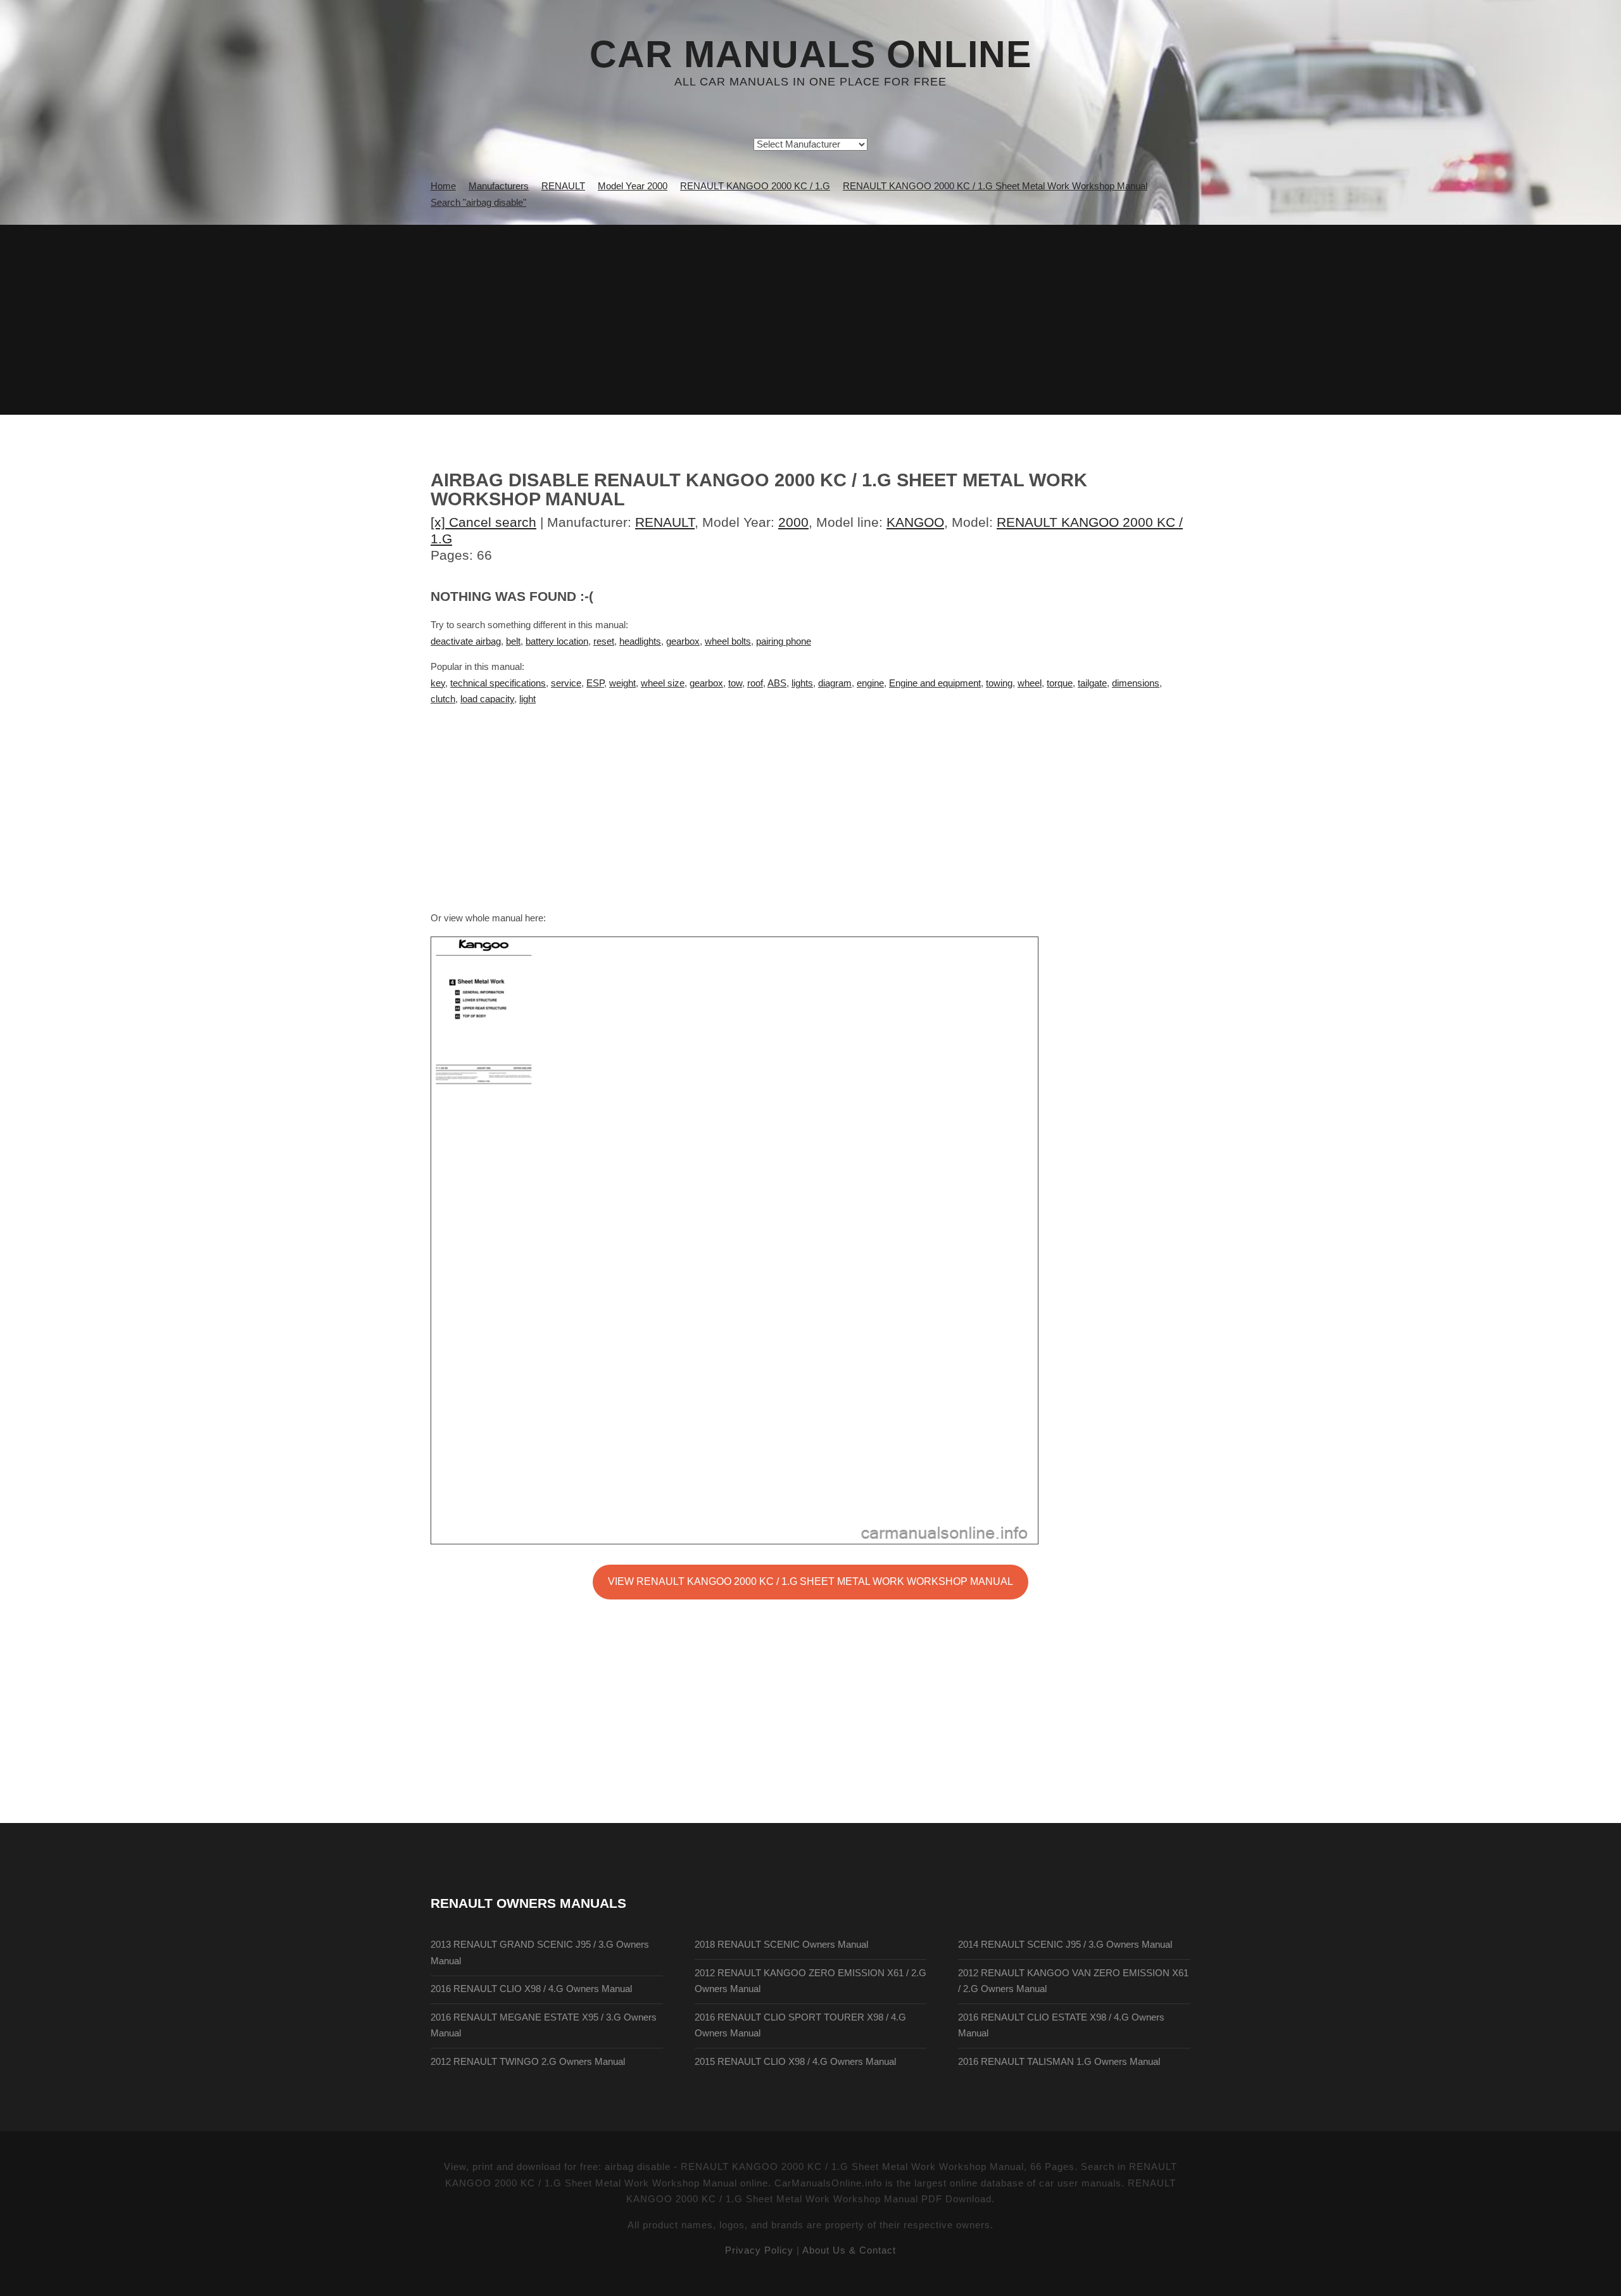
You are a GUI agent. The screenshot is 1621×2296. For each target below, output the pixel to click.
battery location (557, 641)
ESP (595, 683)
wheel (1030, 683)
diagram (835, 683)
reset (604, 641)
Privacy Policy (759, 2250)
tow (735, 683)
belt (513, 641)
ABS (777, 683)
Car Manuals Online (810, 54)
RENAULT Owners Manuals (528, 1903)
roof (755, 683)
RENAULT (665, 522)
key (438, 683)
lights (802, 683)
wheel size (663, 683)
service (566, 683)
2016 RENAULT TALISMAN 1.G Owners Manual (1059, 2062)
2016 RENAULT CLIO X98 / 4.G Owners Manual (531, 1989)
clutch (443, 699)
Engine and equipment (935, 683)
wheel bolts (728, 641)
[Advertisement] (810, 320)
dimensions (1136, 683)
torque (1060, 683)
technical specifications (498, 683)
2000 (793, 522)
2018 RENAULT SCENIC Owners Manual (781, 1945)
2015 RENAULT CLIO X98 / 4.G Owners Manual (795, 2062)
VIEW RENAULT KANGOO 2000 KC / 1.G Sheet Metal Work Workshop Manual (810, 1581)
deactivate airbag (466, 641)
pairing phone (784, 641)
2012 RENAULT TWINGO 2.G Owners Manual (528, 2062)
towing (999, 683)
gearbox (683, 641)
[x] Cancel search (483, 522)
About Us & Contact (849, 2250)
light (527, 699)
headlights (640, 641)
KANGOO (915, 522)
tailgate (1092, 683)
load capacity (487, 699)
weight (622, 683)
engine (870, 683)
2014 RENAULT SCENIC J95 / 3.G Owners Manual (1065, 1945)
